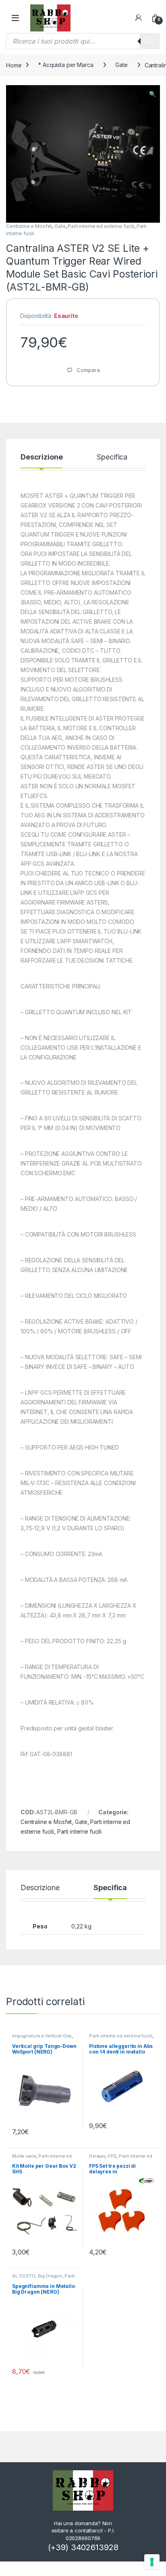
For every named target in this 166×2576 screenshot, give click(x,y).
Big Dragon (50, 2276)
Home (14, 65)
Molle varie (24, 2156)
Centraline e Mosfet (29, 226)
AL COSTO (24, 2276)
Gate (121, 65)
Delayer (97, 2156)
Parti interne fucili (79, 1831)
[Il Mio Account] (139, 18)
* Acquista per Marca (66, 65)
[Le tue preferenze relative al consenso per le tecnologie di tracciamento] (152, 2562)
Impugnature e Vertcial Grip (42, 2036)
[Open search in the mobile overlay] (83, 41)
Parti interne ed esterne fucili (101, 226)
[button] (153, 94)
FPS (112, 2156)
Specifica (112, 457)
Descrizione (41, 457)
